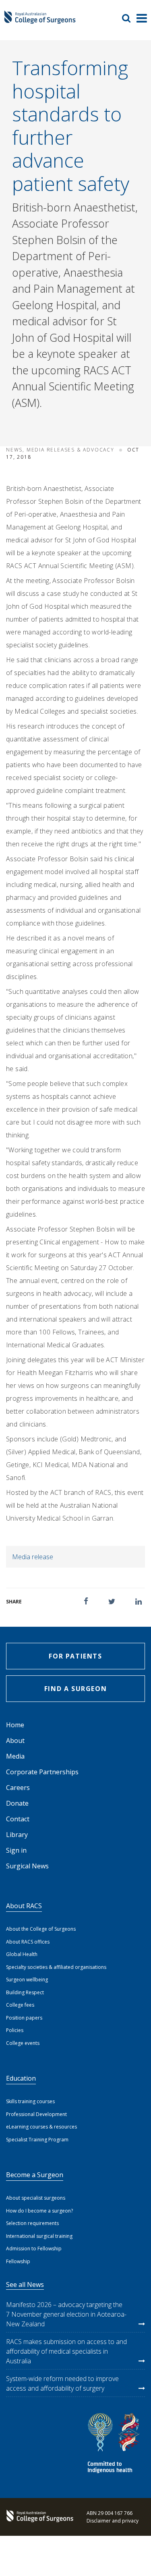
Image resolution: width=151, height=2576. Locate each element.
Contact (18, 1819)
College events (23, 2043)
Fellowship (18, 2261)
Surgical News (27, 1866)
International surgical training (39, 2236)
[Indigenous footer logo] (115, 2444)
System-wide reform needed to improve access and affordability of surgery (62, 2383)
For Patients (75, 1656)
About (15, 1741)
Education (21, 2078)
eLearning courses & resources (41, 2127)
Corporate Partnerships (42, 1772)
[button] (86, 1601)
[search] (129, 18)
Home (15, 1725)
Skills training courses (30, 2101)
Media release (33, 1557)
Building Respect (25, 1992)
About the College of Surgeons (41, 1929)
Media (15, 1756)
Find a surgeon (75, 1689)
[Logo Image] (40, 21)
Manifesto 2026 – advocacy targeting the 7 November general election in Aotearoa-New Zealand (66, 2314)
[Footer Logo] (38, 2517)
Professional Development (36, 2114)
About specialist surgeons (36, 2198)
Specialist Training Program (37, 2140)
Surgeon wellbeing (27, 1980)
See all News (25, 2285)
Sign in (16, 1850)
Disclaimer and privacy (113, 2521)
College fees (20, 2005)
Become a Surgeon (35, 2175)
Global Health (22, 1954)
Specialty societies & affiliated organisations (56, 1967)
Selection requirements (32, 2223)
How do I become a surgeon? (39, 2211)
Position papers (24, 2018)
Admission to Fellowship (34, 2249)
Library (17, 1835)
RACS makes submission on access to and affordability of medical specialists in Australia (66, 2351)
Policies (15, 2030)
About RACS (24, 1906)
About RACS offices (28, 1942)
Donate (17, 1803)
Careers (18, 1788)
